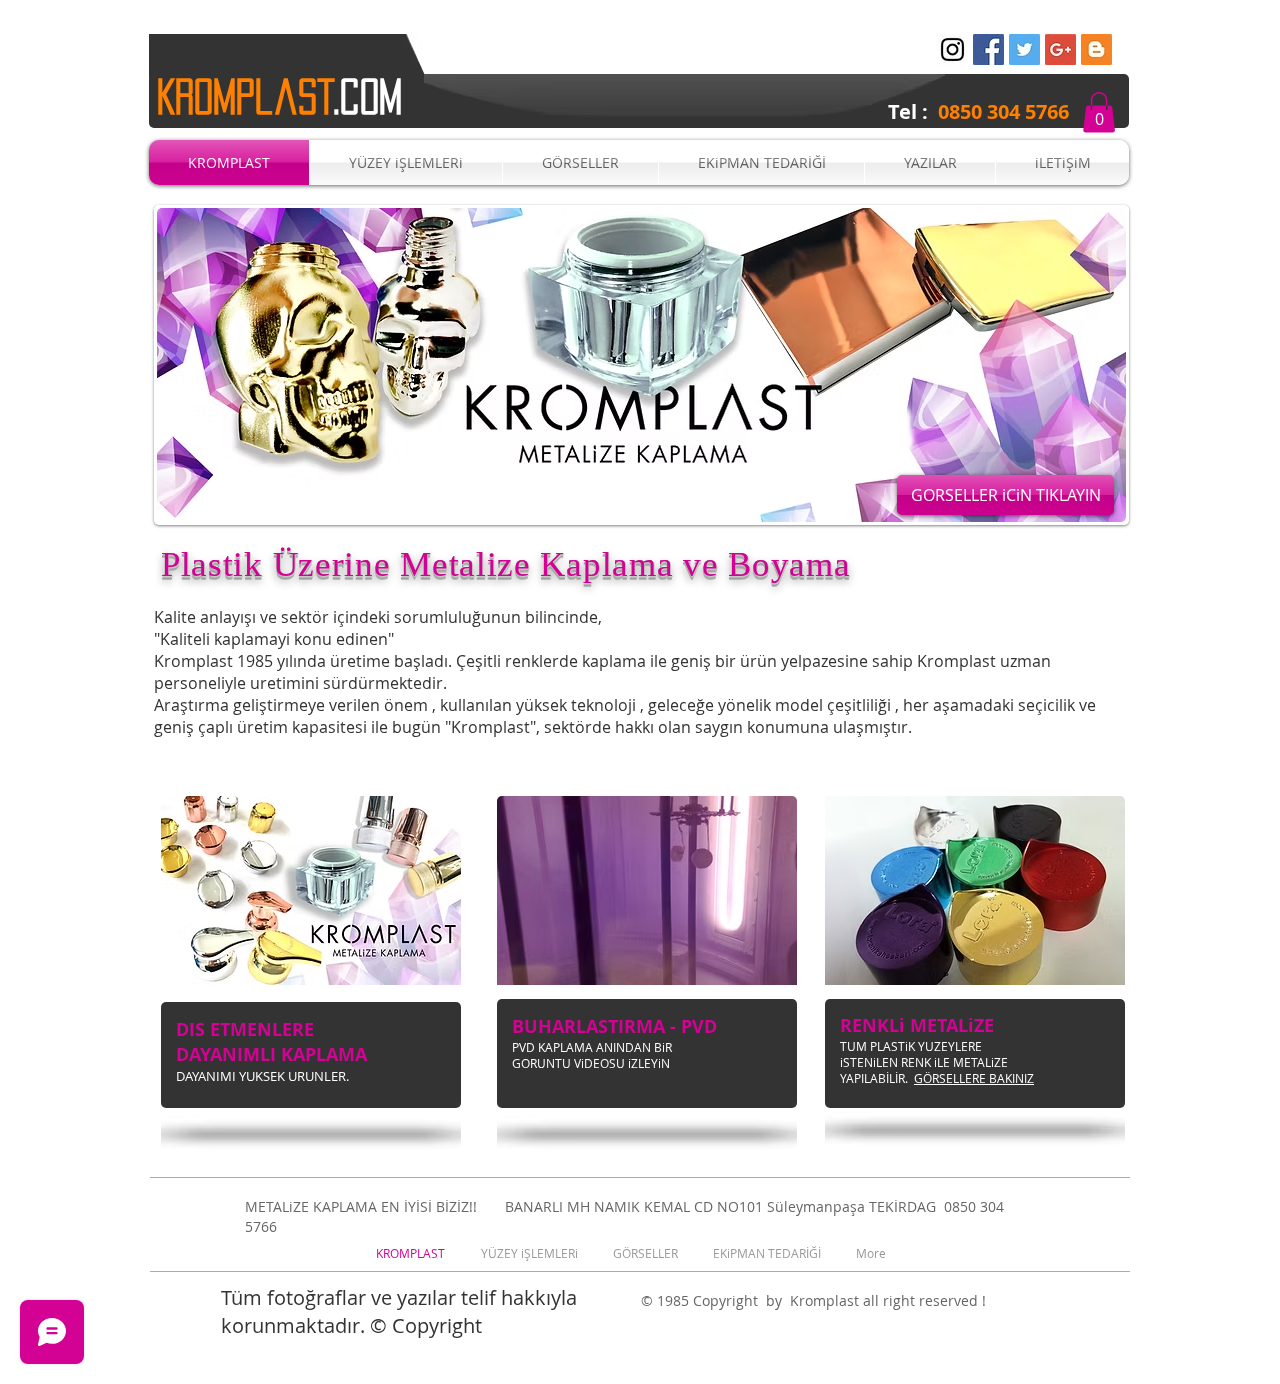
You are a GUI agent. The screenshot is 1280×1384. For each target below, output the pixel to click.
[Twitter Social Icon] (1024, 49)
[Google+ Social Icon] (1060, 49)
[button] (1099, 112)
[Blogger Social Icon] (1096, 49)
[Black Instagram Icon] (952, 49)
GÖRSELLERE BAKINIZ (974, 1078)
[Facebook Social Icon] (988, 49)
